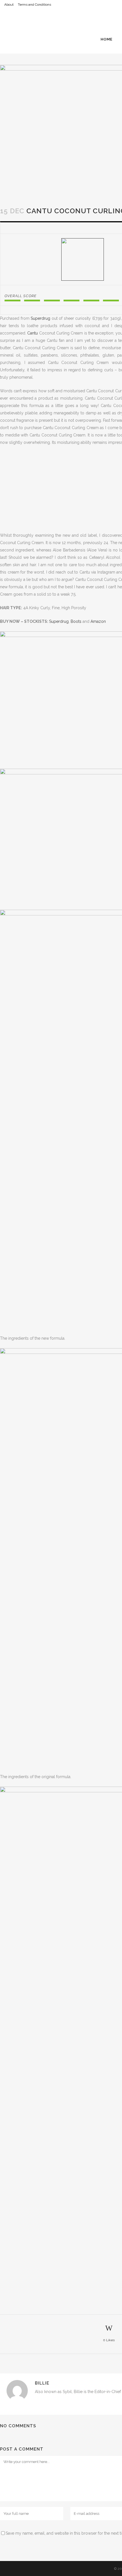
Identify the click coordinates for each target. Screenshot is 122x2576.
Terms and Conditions (34, 5)
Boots (76, 621)
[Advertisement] (61, 126)
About (9, 5)
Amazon (98, 621)
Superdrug (59, 621)
